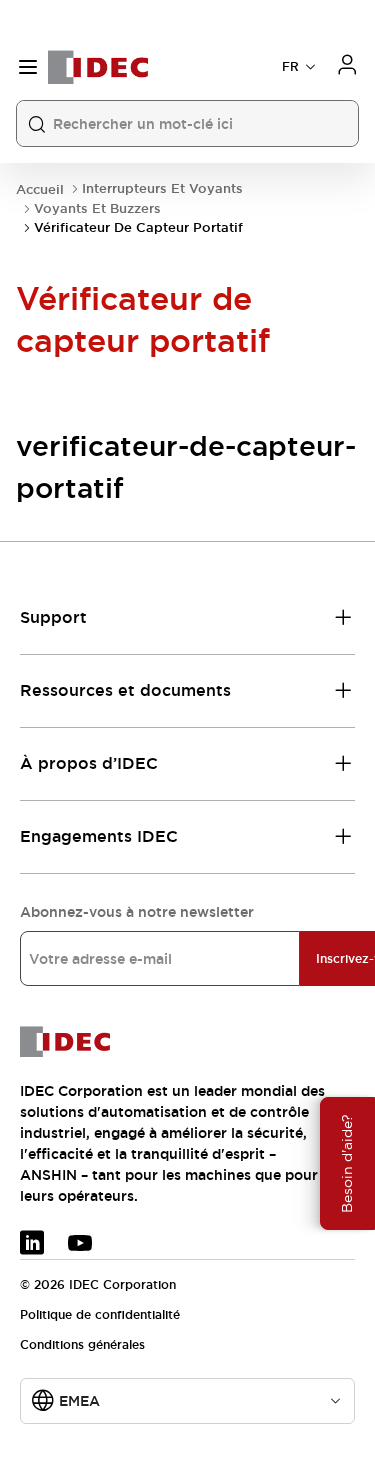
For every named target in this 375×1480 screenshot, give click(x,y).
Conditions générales (82, 1345)
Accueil (40, 189)
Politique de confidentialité (100, 1315)
